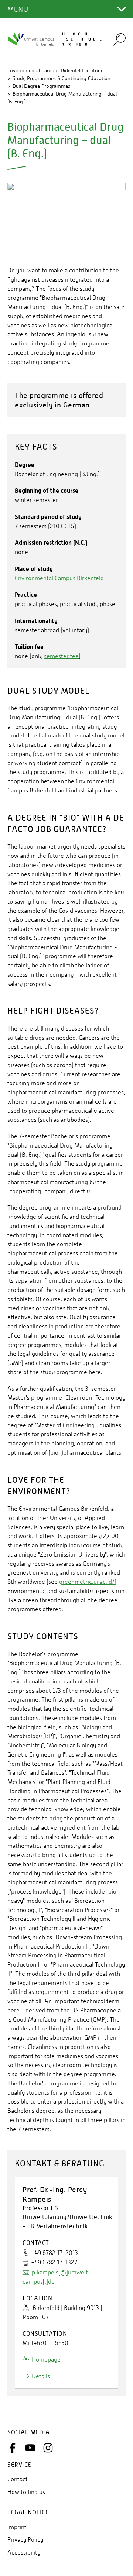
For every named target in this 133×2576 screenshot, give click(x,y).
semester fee (61, 656)
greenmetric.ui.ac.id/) (88, 1582)
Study (97, 70)
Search (119, 39)
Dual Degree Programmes (41, 86)
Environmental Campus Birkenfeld (45, 70)
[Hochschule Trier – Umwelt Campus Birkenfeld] (55, 39)
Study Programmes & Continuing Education (62, 78)
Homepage (46, 2360)
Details (41, 2376)
